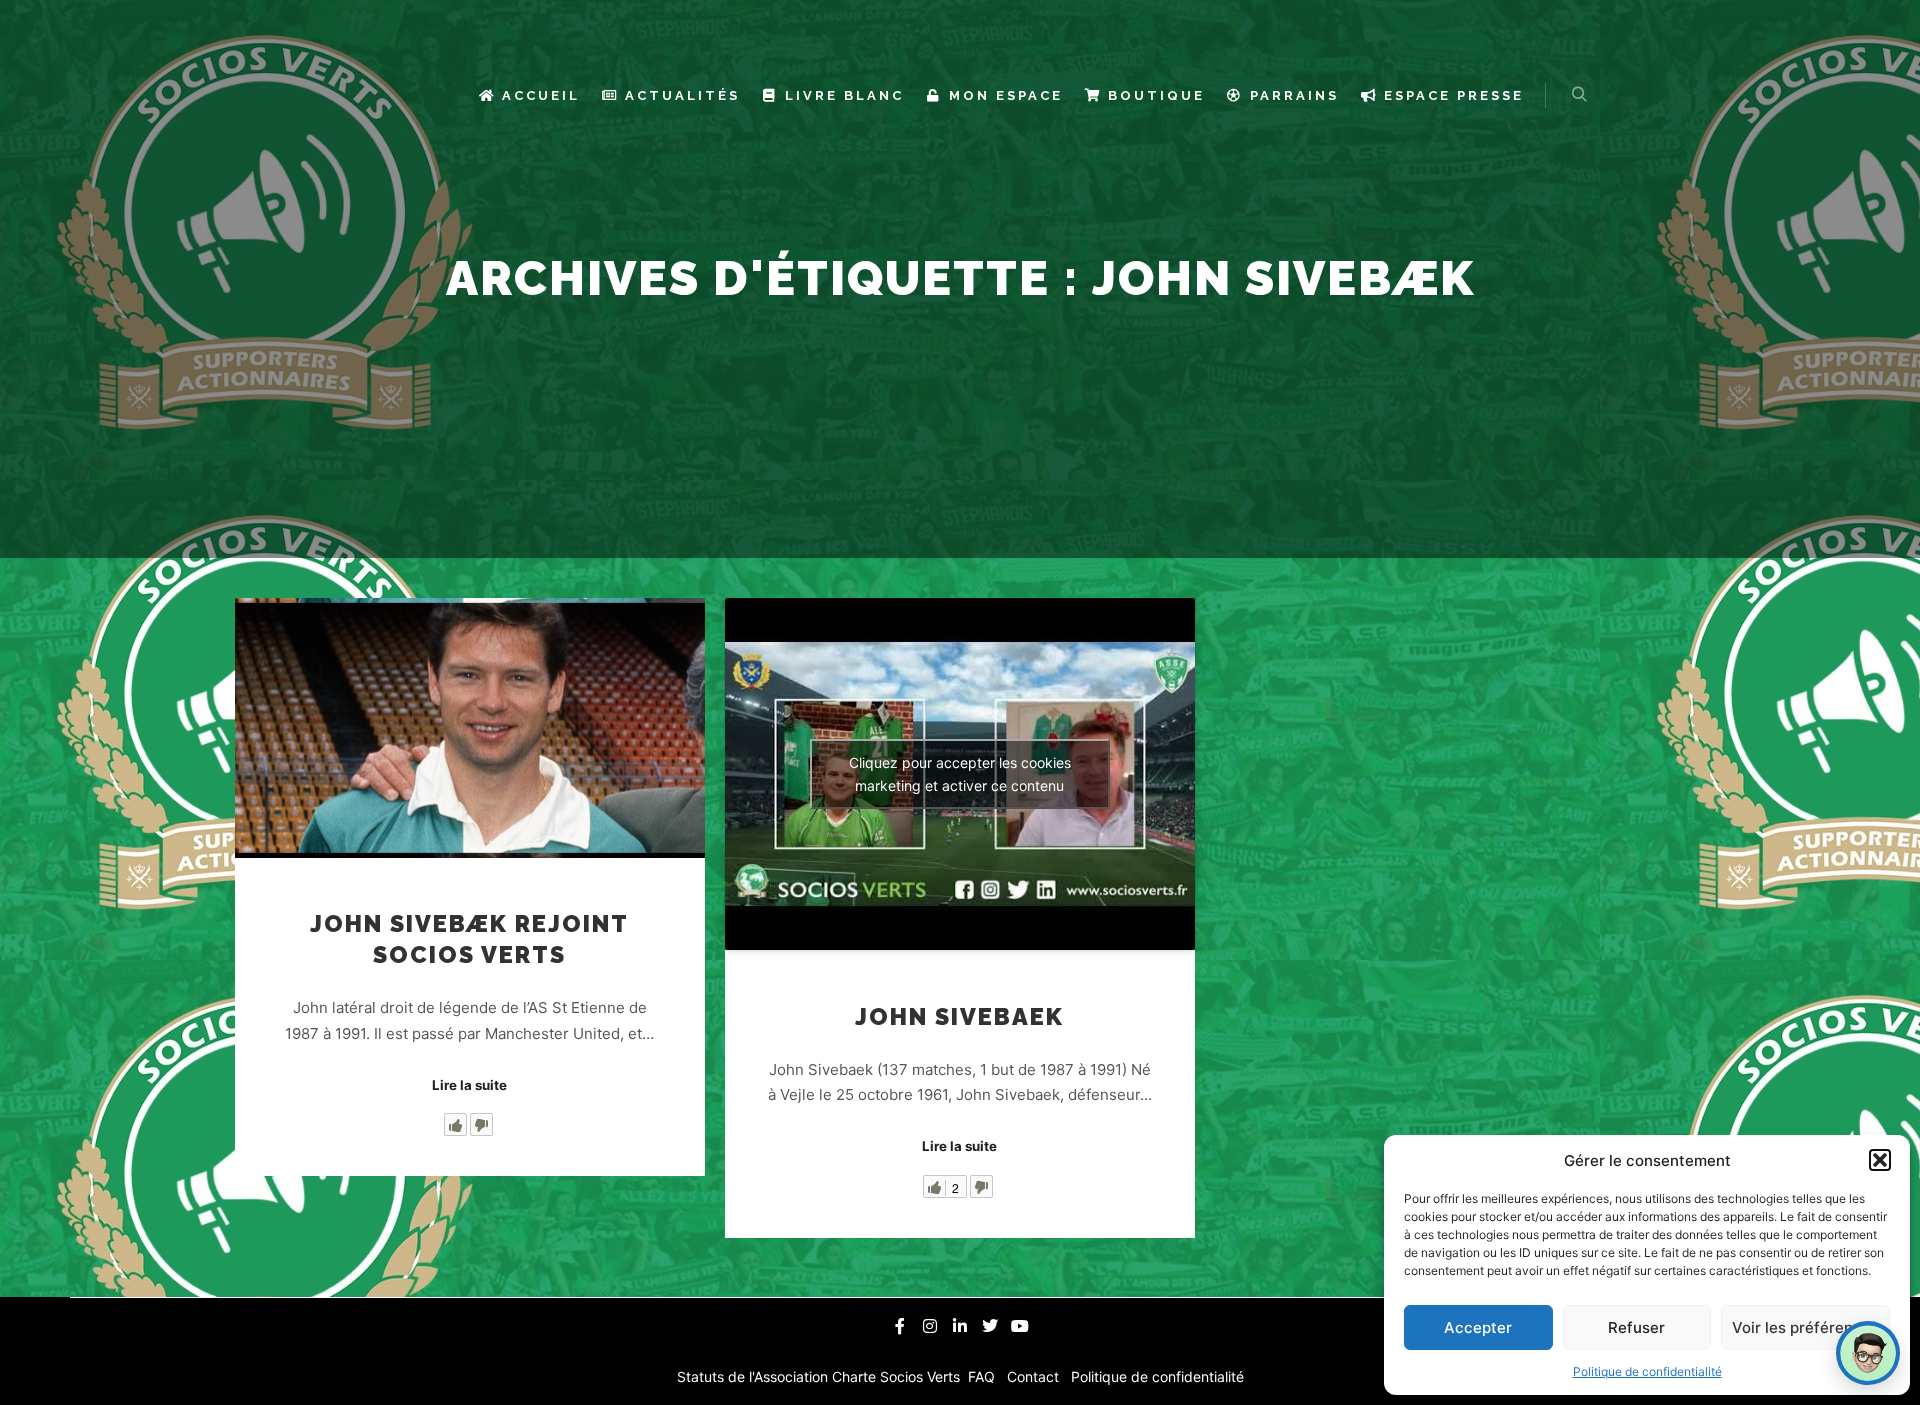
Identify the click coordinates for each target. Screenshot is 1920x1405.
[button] (1880, 1160)
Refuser (1636, 1327)
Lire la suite (469, 1085)
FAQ (983, 1376)
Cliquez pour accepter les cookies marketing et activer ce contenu (960, 774)
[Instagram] (930, 1326)
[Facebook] (900, 1326)
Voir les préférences (1805, 1327)
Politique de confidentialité (1647, 1371)
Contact (1035, 1376)
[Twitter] (990, 1326)
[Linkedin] (960, 1326)
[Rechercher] (1579, 95)
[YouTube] (1020, 1326)
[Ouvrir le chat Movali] (1868, 1353)
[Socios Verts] (383, 95)
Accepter (1478, 1327)
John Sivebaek (959, 1017)
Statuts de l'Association (754, 1376)
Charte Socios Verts (898, 1376)
